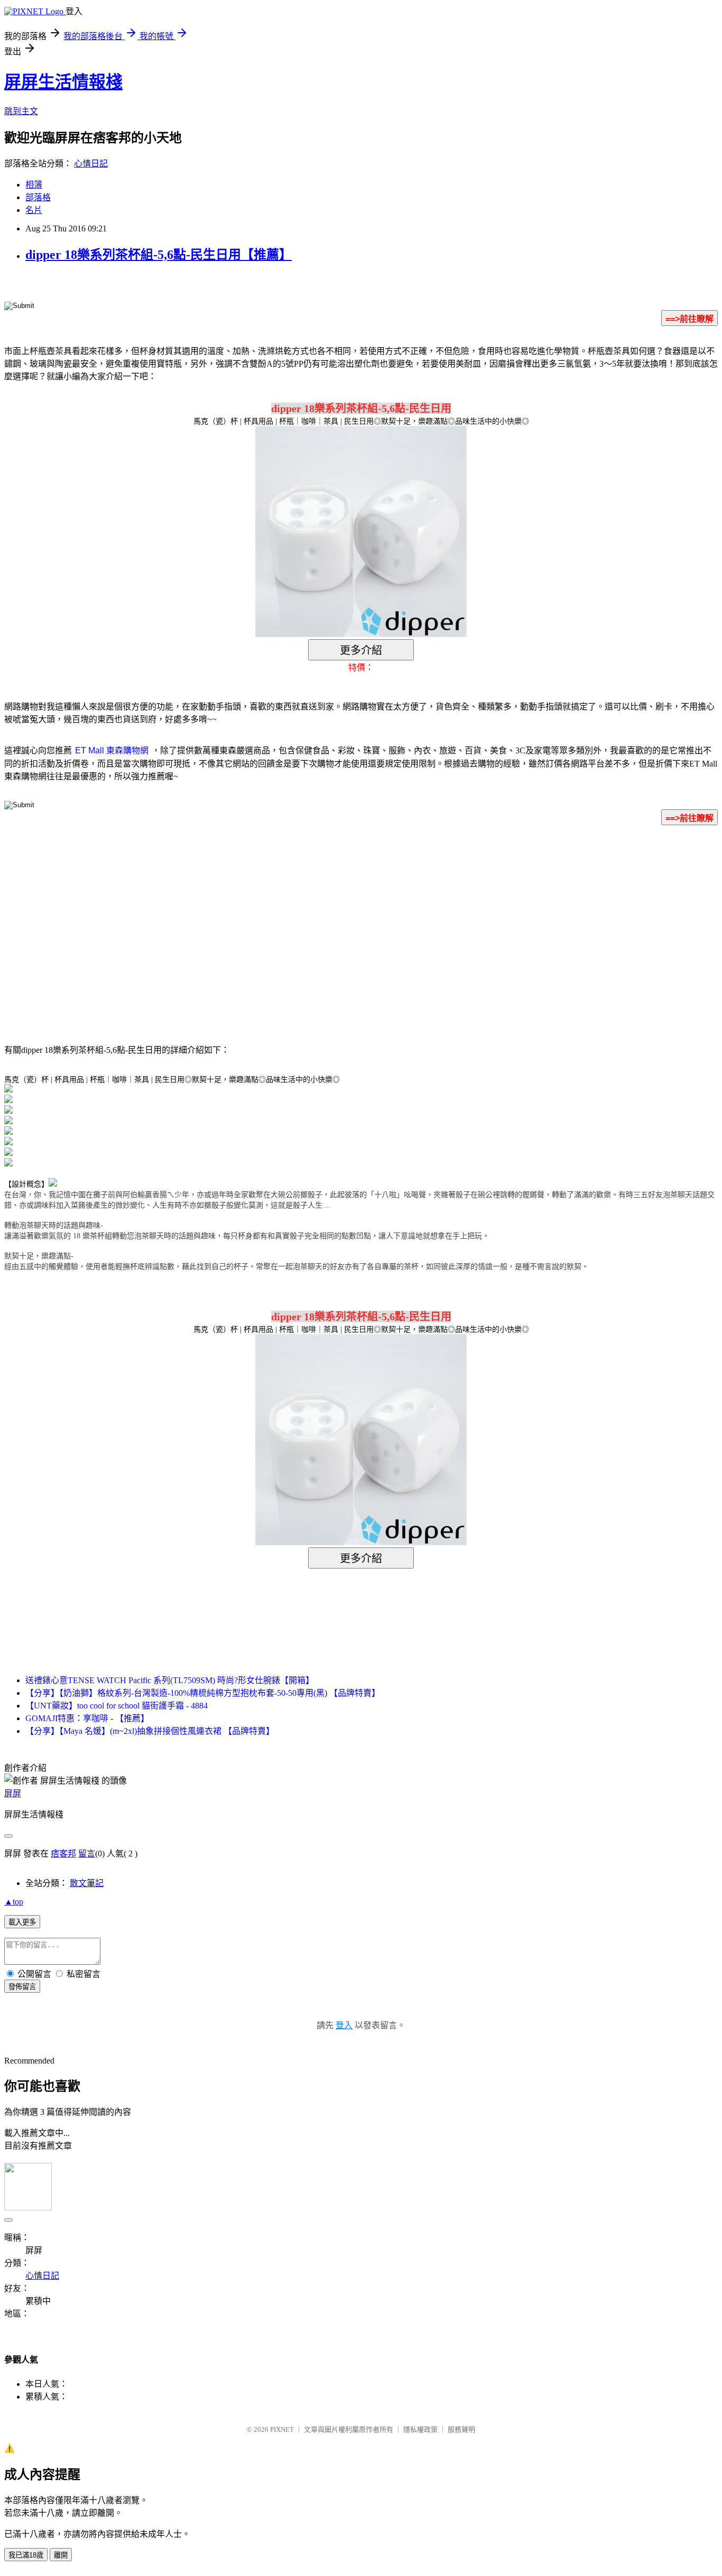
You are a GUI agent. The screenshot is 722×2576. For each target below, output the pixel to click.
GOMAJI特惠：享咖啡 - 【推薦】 (87, 1718)
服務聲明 (461, 2429)
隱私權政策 (420, 2429)
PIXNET (282, 2429)
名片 (34, 210)
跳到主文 (21, 111)
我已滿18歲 (26, 2555)
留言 (87, 1854)
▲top (14, 1902)
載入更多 (22, 1922)
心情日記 (91, 164)
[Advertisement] (271, 919)
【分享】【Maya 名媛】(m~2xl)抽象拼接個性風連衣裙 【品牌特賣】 (150, 1731)
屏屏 (13, 1793)
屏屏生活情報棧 (63, 82)
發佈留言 (22, 1987)
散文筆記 (87, 1883)
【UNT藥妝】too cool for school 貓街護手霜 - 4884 (117, 1706)
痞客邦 (63, 1854)
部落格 (38, 197)
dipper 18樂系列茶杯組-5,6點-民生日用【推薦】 (159, 255)
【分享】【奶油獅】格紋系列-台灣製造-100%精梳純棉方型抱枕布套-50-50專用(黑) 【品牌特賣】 (203, 1693)
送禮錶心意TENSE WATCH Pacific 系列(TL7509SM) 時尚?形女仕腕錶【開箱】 (170, 1680)
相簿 (34, 185)
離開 (61, 2555)
